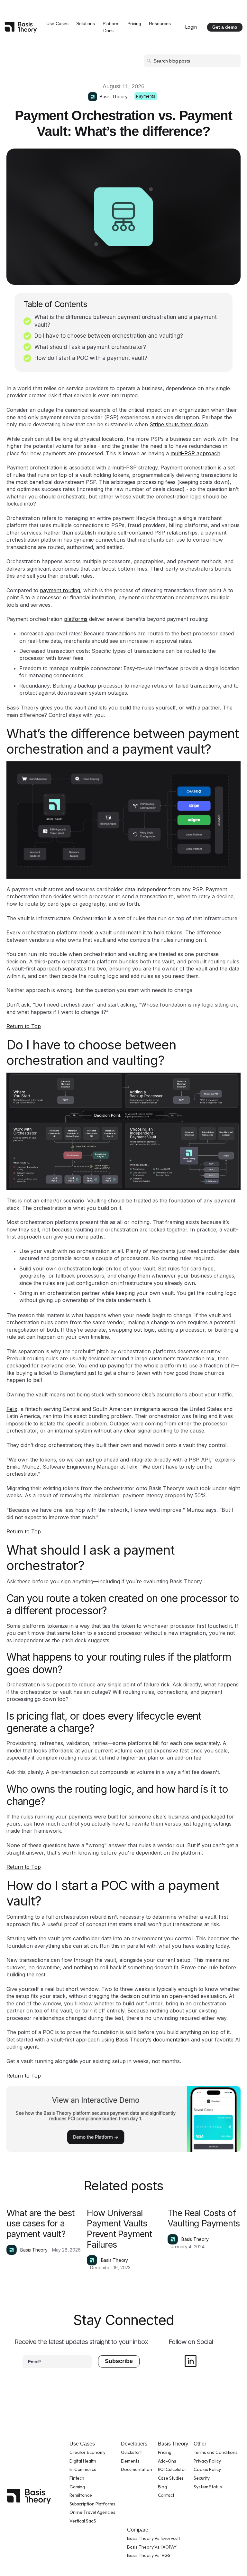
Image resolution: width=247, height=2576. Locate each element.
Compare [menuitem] (138, 2530)
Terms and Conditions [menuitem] (216, 2452)
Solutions (86, 24)
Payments (146, 96)
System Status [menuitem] (208, 2487)
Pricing (134, 24)
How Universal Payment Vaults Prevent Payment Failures (119, 2229)
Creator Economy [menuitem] (88, 2452)
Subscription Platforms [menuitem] (92, 2504)
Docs (108, 31)
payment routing (60, 590)
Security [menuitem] (202, 2478)
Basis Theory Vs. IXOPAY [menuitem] (152, 2547)
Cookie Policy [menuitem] (207, 2469)
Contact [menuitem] (166, 2495)
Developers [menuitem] (134, 2444)
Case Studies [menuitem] (171, 2478)
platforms (76, 619)
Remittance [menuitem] (81, 2495)
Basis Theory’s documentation (153, 2040)
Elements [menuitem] (130, 2461)
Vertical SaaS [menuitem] (83, 2521)
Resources (160, 24)
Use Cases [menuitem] (82, 2444)
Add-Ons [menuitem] (167, 2461)
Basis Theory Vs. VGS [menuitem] (149, 2555)
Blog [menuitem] (163, 2487)
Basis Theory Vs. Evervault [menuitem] (154, 2538)
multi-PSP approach (195, 453)
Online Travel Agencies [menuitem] (92, 2512)
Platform (111, 24)
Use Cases (57, 24)
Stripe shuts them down (179, 424)
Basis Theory (114, 96)
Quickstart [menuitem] (131, 2452)
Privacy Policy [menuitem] (207, 2461)
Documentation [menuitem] (137, 2469)
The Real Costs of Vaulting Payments (204, 2218)
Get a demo (225, 27)
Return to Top (24, 1026)
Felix (12, 1409)
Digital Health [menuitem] (83, 2461)
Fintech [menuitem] (77, 2478)
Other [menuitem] (200, 2444)
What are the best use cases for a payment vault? (40, 2224)
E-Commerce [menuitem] (83, 2469)
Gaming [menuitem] (77, 2487)
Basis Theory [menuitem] (173, 2444)
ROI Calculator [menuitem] (172, 2469)
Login (191, 27)
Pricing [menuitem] (165, 2452)
